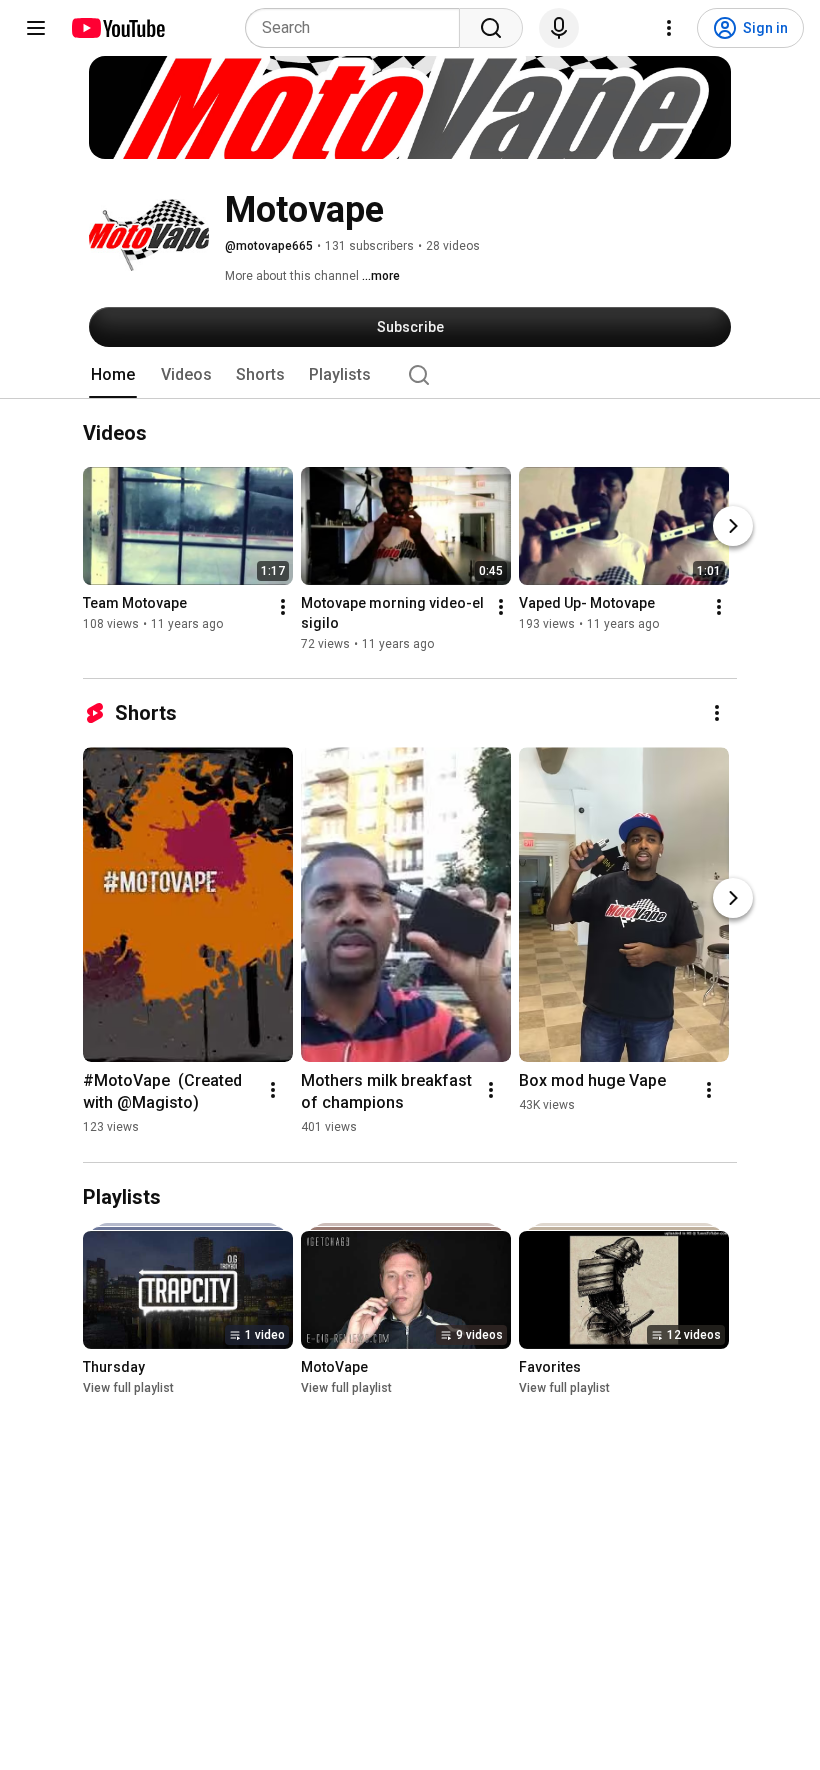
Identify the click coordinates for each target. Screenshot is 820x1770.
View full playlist (128, 1388)
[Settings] (669, 28)
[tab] (113, 375)
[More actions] (283, 608)
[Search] (491, 28)
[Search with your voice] (559, 28)
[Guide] (36, 28)
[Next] (733, 527)
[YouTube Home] (117, 28)
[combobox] (358, 28)
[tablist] (410, 375)
